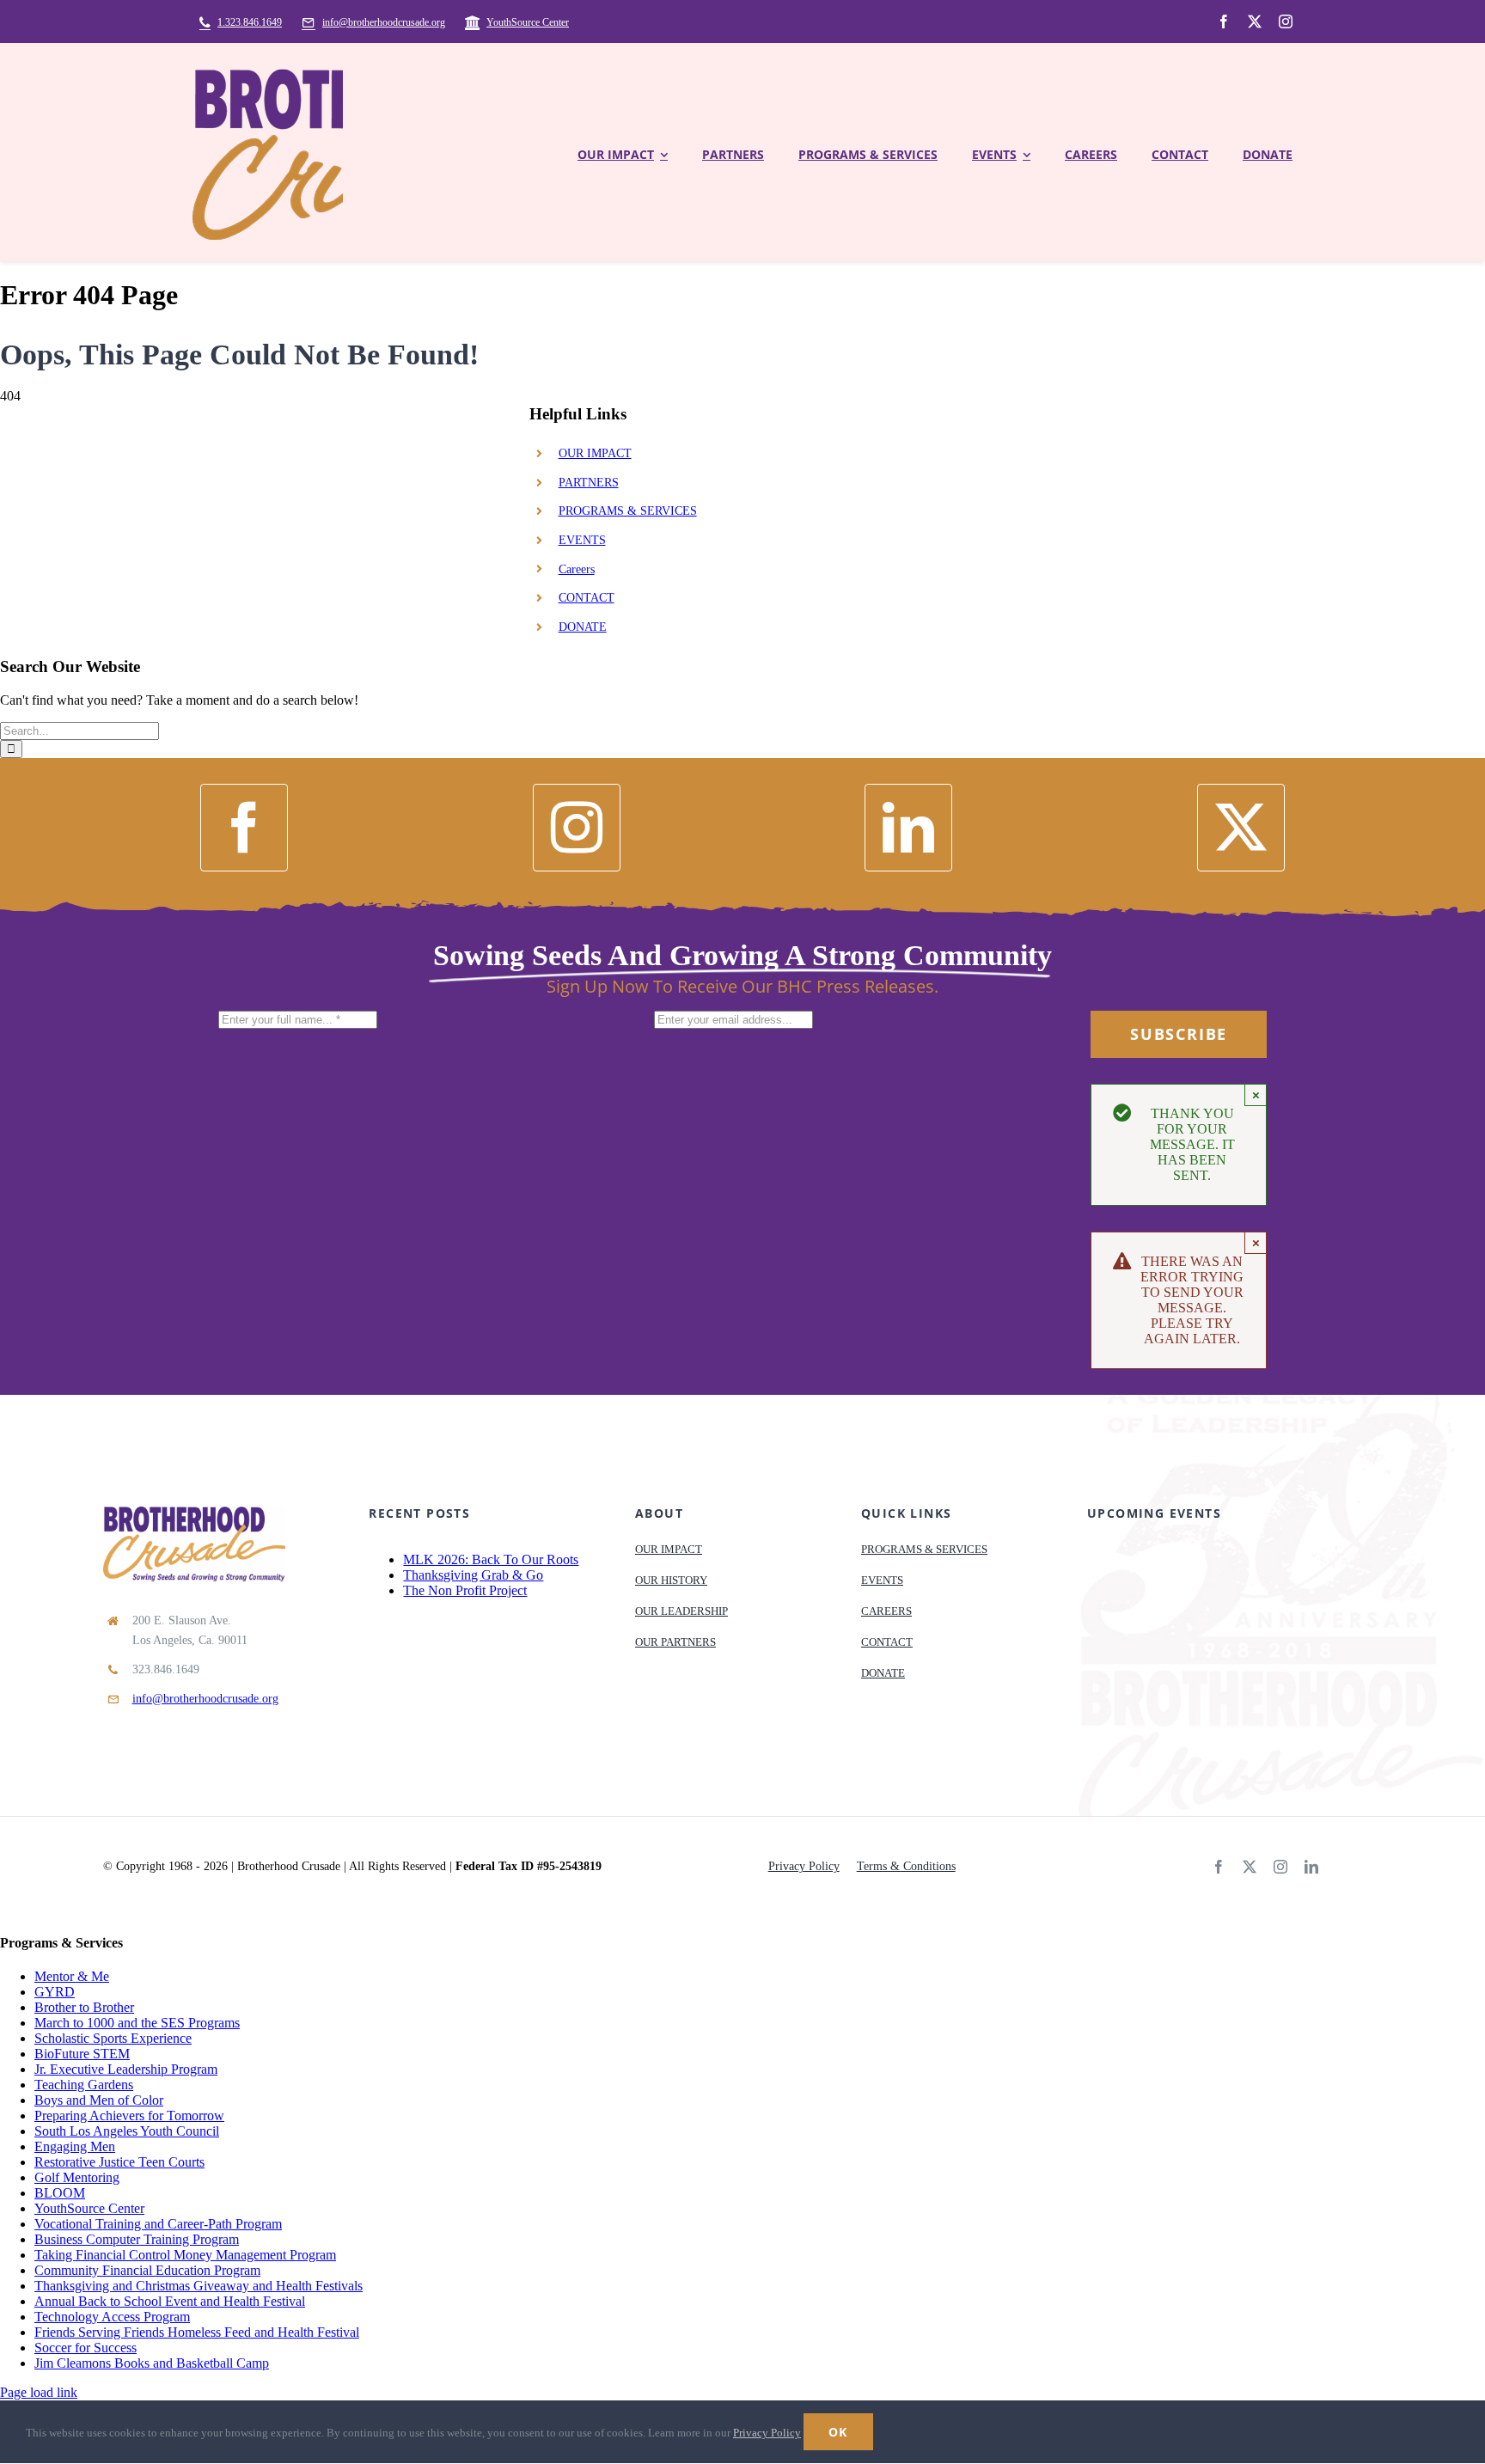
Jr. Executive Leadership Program (126, 2069)
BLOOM (60, 2193)
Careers (577, 569)
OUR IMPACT (595, 453)
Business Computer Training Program (137, 2239)
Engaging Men (75, 2146)
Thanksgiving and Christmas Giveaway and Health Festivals (199, 2286)
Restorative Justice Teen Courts (119, 2162)
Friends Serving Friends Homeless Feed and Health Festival (197, 2332)
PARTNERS (589, 483)
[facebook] (1224, 21)
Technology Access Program (112, 2317)
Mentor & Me (72, 1976)
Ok (838, 2432)
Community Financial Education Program (147, 2270)
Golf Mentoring (77, 2177)
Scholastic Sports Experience (113, 2038)
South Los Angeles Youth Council (127, 2131)
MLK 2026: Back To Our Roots (491, 1559)
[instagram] (1286, 21)
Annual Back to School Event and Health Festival (170, 2301)
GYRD (55, 1992)
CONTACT (587, 598)
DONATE (583, 627)
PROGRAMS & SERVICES (628, 511)
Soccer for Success (86, 2348)
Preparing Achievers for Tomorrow (129, 2115)
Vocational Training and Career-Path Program (158, 2224)
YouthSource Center (89, 2208)
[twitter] (1255, 21)
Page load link (39, 2392)
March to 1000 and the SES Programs (137, 2023)
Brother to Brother (84, 2007)
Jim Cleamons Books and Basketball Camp (152, 2363)
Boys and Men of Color (99, 2100)
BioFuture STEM (82, 2054)
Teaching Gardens (84, 2085)
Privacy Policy (767, 2433)
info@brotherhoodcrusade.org (205, 1699)
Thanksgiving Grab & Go (473, 1575)
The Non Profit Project (465, 1590)
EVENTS (582, 540)
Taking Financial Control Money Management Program (185, 2255)
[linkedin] (908, 828)
